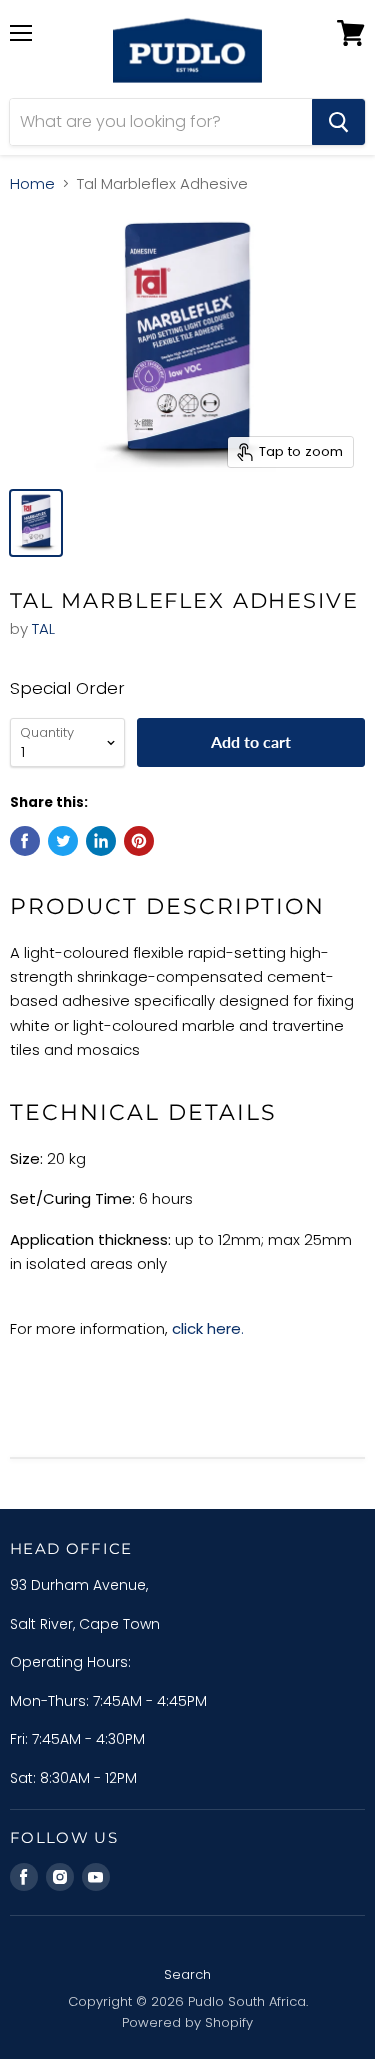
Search (187, 1974)
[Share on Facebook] (25, 841)
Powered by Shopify (187, 2022)
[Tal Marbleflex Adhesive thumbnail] (36, 523)
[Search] (338, 122)
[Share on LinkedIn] (101, 841)
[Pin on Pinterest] (139, 841)
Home (32, 183)
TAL (43, 628)
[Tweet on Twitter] (63, 841)
